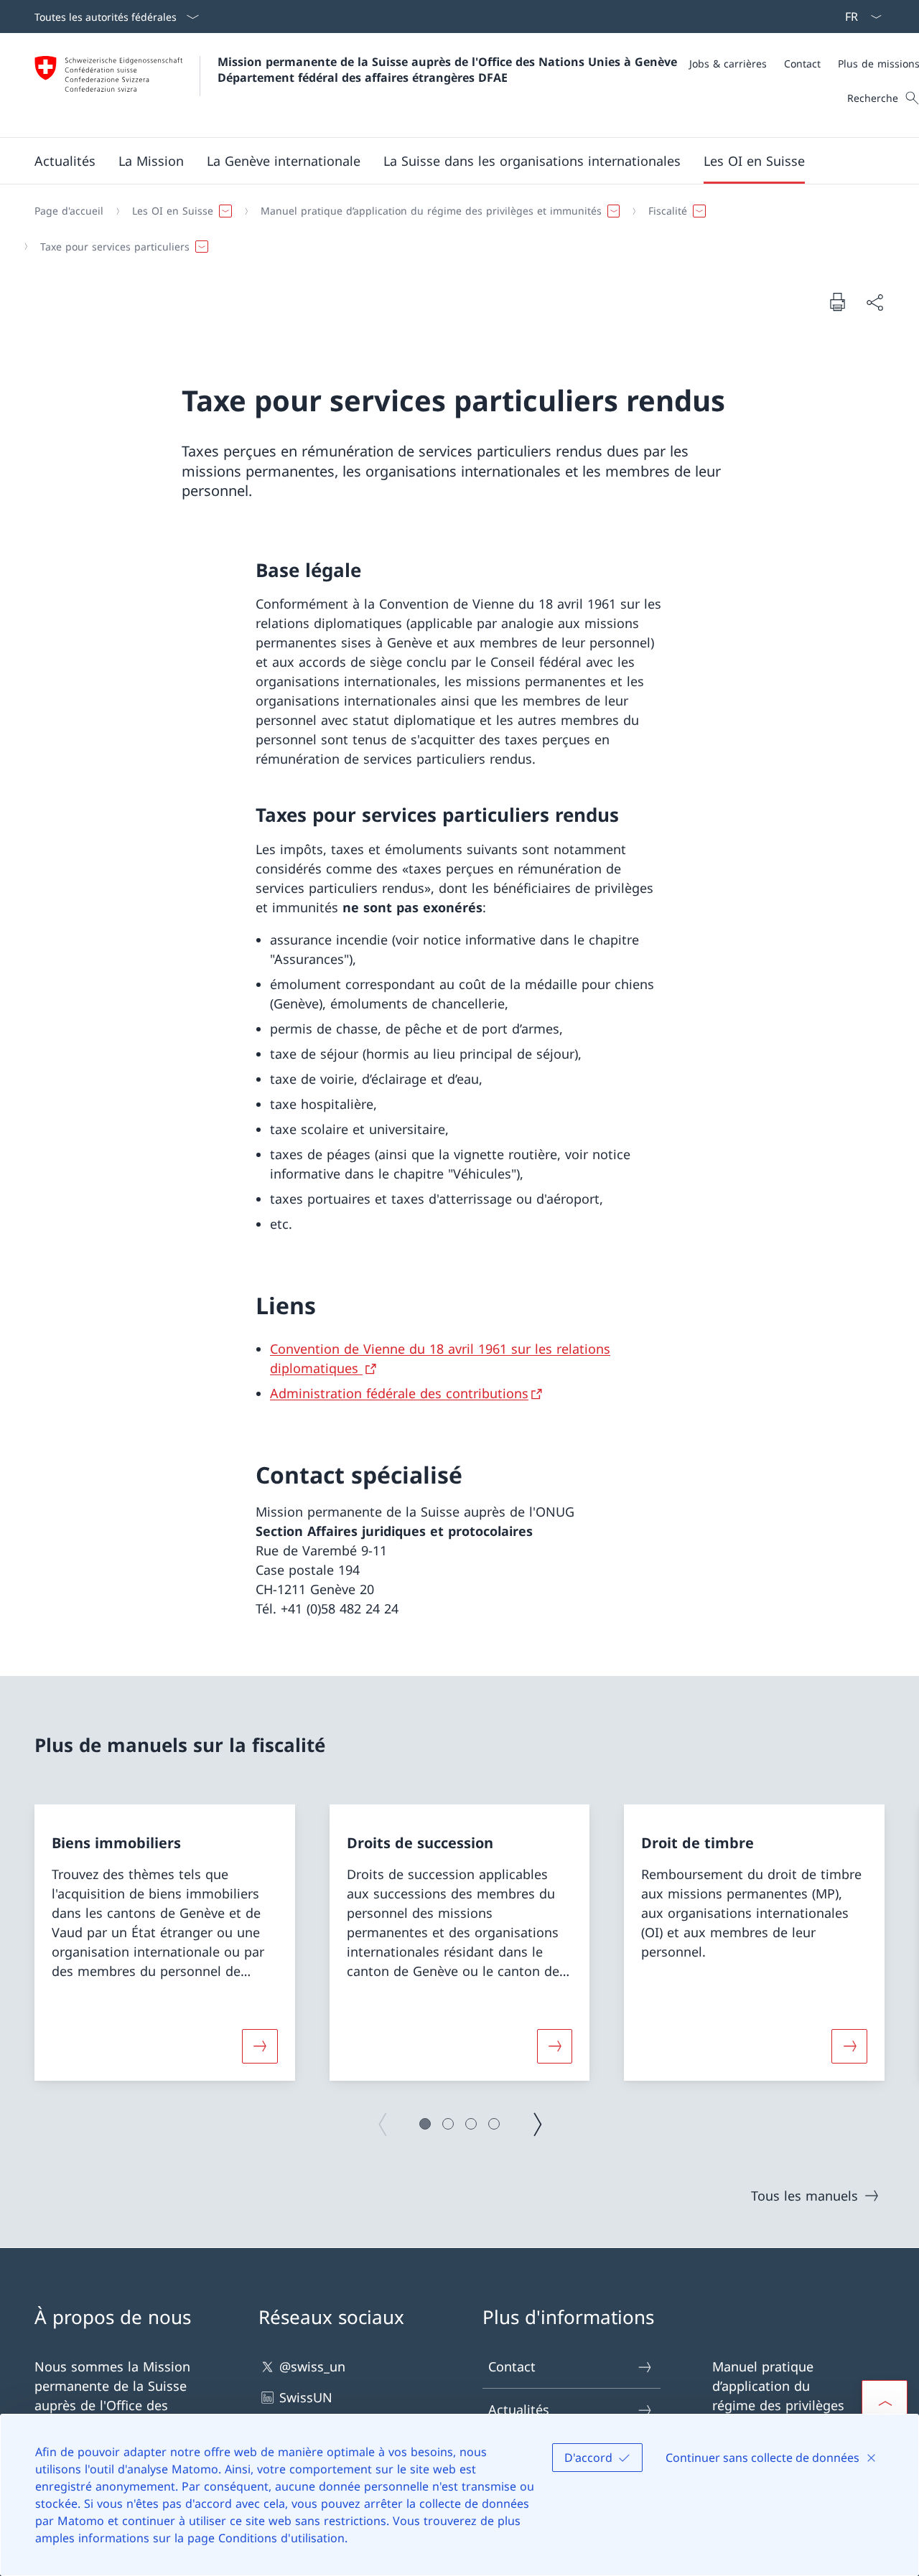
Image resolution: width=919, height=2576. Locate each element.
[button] (65, 161)
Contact (512, 2366)
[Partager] (874, 302)
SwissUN (306, 2397)
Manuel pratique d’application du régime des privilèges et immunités (778, 2395)
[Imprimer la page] (837, 301)
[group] (165, 1943)
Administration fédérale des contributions (399, 1393)
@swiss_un (312, 2366)
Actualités (519, 2409)
